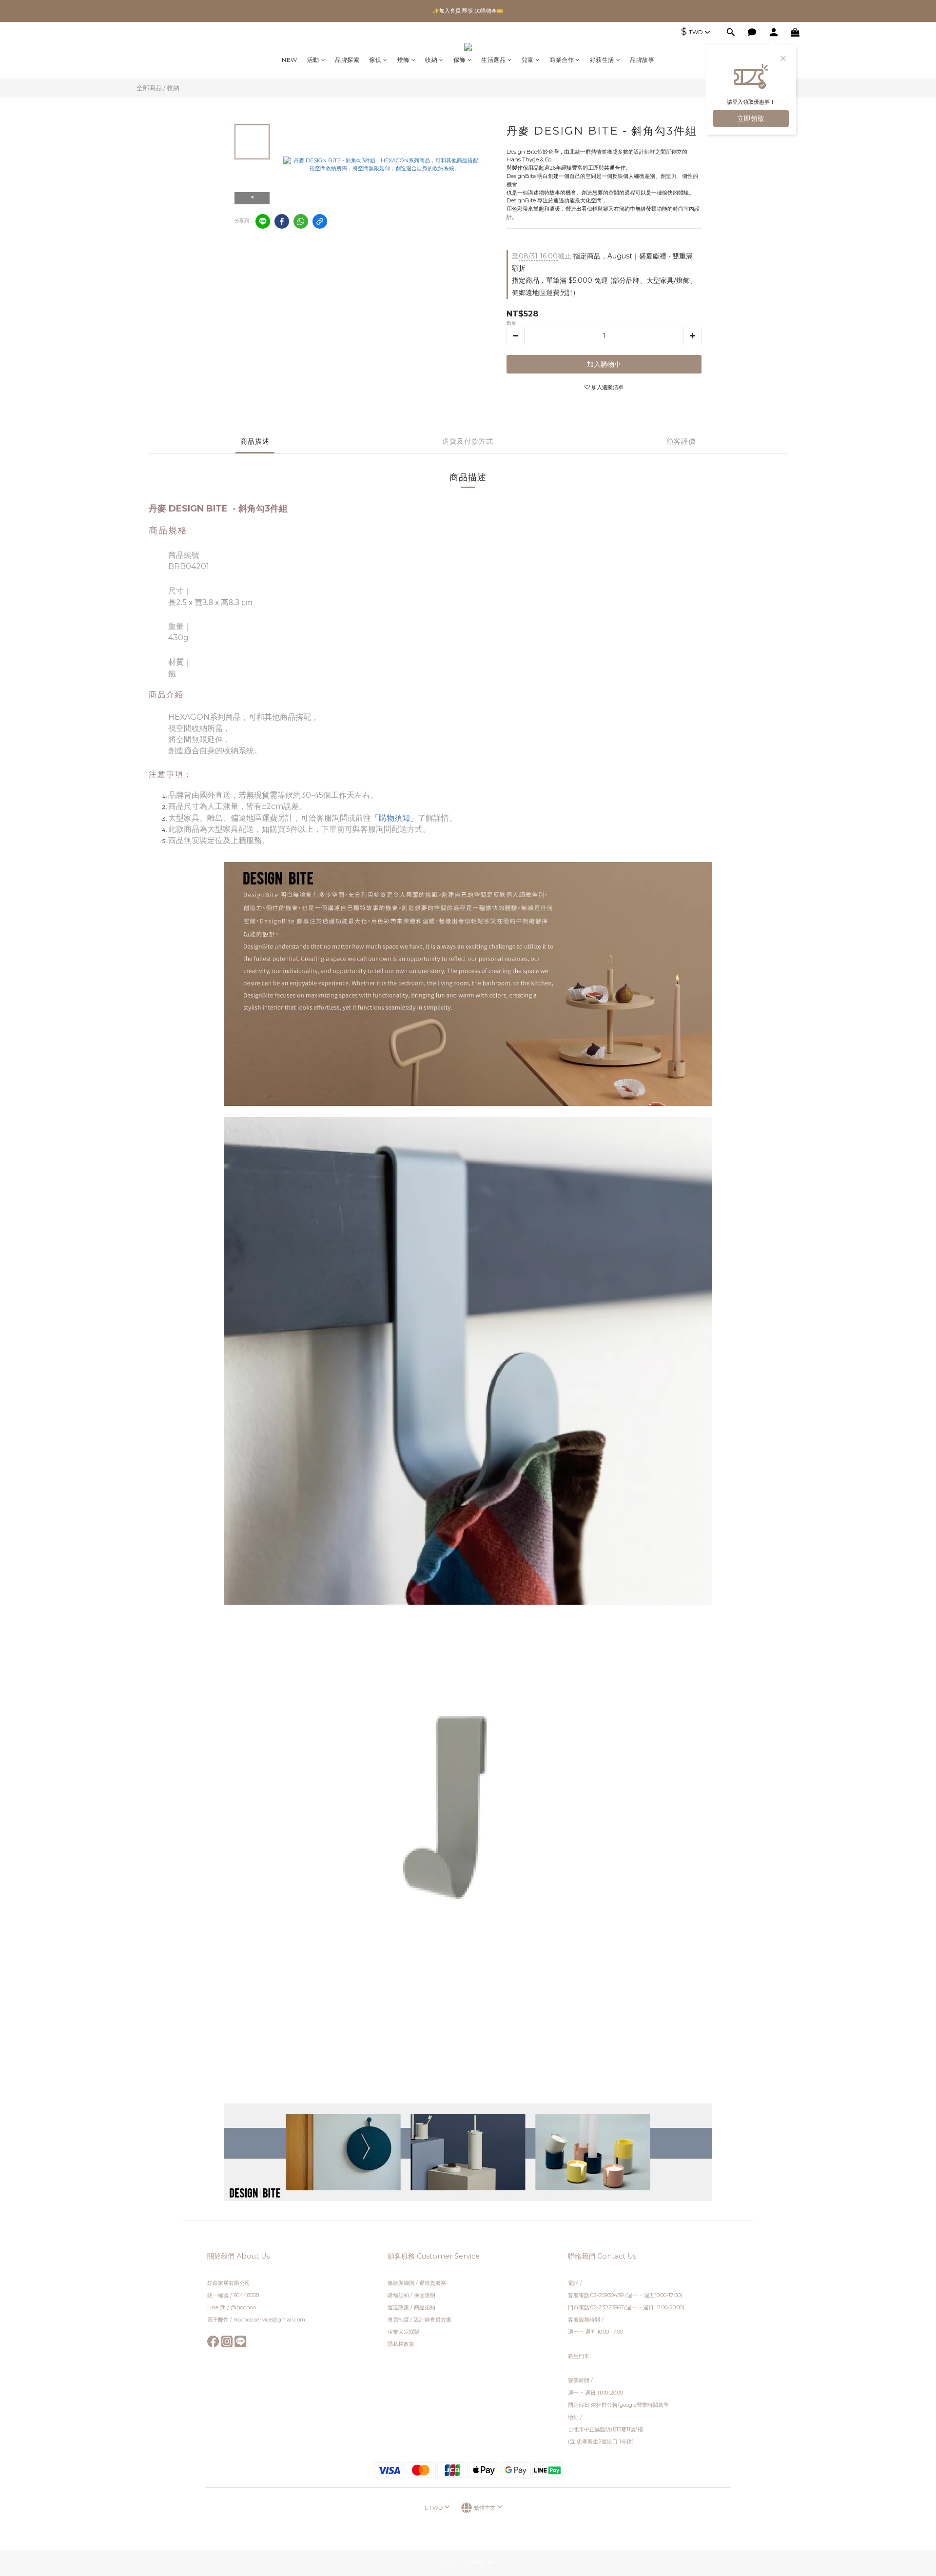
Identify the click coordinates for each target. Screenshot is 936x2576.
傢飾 (459, 60)
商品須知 (425, 2307)
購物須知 (398, 2295)
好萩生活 (602, 60)
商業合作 (562, 60)
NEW (290, 60)
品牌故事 (642, 60)
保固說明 (425, 2295)
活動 (313, 60)
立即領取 (751, 118)
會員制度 (398, 2320)
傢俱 (375, 60)
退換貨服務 (433, 2283)
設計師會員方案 (433, 2320)
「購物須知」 (394, 818)
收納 (431, 60)
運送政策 (398, 2307)
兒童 (528, 60)
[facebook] (282, 221)
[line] (263, 221)
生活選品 (493, 60)
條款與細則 (402, 2283)
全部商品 (149, 88)
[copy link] (320, 221)
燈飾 (403, 60)
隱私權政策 (401, 2344)
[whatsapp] (301, 221)
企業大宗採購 (404, 2332)
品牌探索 (347, 60)
